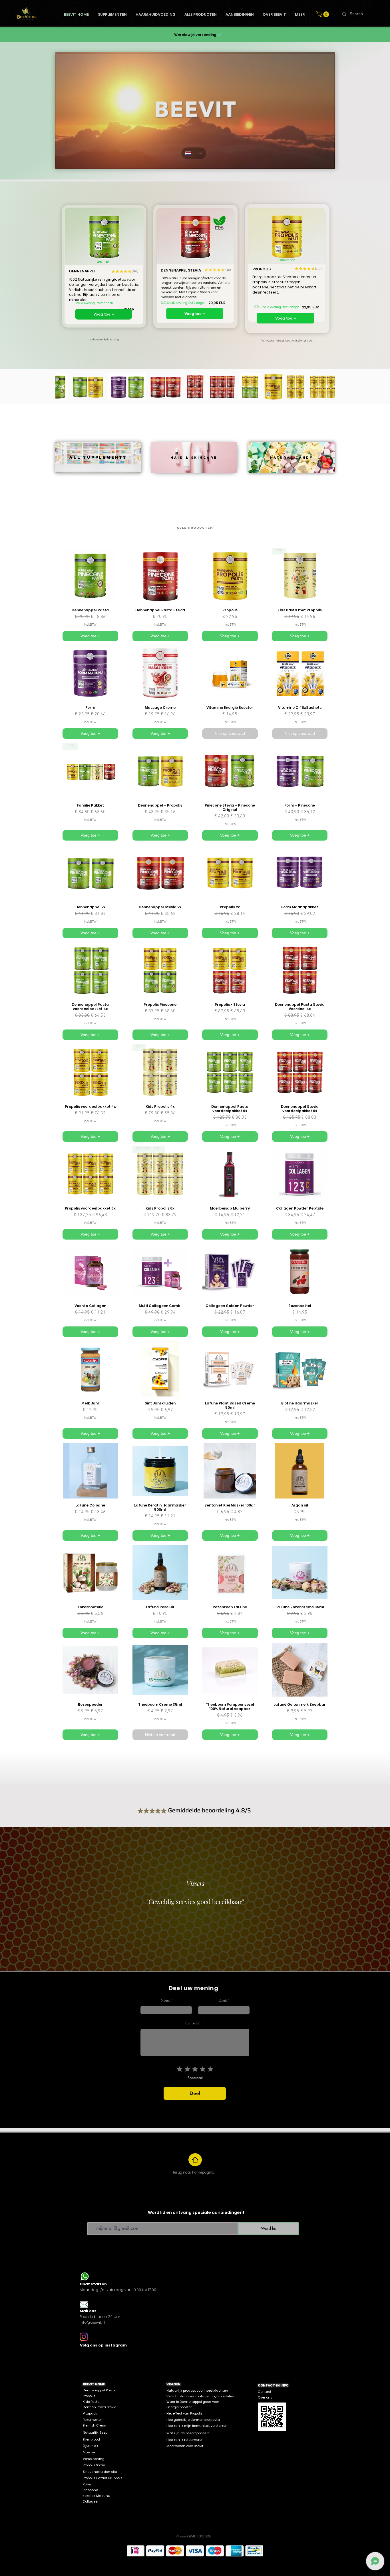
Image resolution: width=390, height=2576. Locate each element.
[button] (323, 14)
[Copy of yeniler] (151, 1957)
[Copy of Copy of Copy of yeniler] (136, 1957)
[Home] (195, 2160)
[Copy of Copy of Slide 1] (182, 1957)
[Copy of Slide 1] (172, 1957)
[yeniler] (156, 1957)
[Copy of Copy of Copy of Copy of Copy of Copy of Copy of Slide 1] (213, 1957)
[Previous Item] (63, 387)
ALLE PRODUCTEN (195, 528)
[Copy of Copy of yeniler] (126, 1957)
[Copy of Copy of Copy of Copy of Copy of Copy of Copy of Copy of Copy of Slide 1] (218, 1957)
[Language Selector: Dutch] (194, 153)
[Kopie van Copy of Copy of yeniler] (264, 1957)
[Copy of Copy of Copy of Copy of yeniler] (141, 1957)
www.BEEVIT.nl (189, 2536)
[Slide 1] (177, 1957)
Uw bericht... (194, 2024)
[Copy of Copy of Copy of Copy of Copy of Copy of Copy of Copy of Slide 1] (187, 1957)
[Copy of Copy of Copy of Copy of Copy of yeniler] (146, 1957)
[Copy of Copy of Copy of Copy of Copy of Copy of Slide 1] (208, 1957)
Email (223, 2001)
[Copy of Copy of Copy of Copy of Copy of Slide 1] (203, 1957)
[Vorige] (31, 1899)
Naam (165, 2001)
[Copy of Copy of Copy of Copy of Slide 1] (198, 1957)
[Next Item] (327, 387)
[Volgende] (359, 1899)
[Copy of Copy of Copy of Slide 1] (192, 1957)
